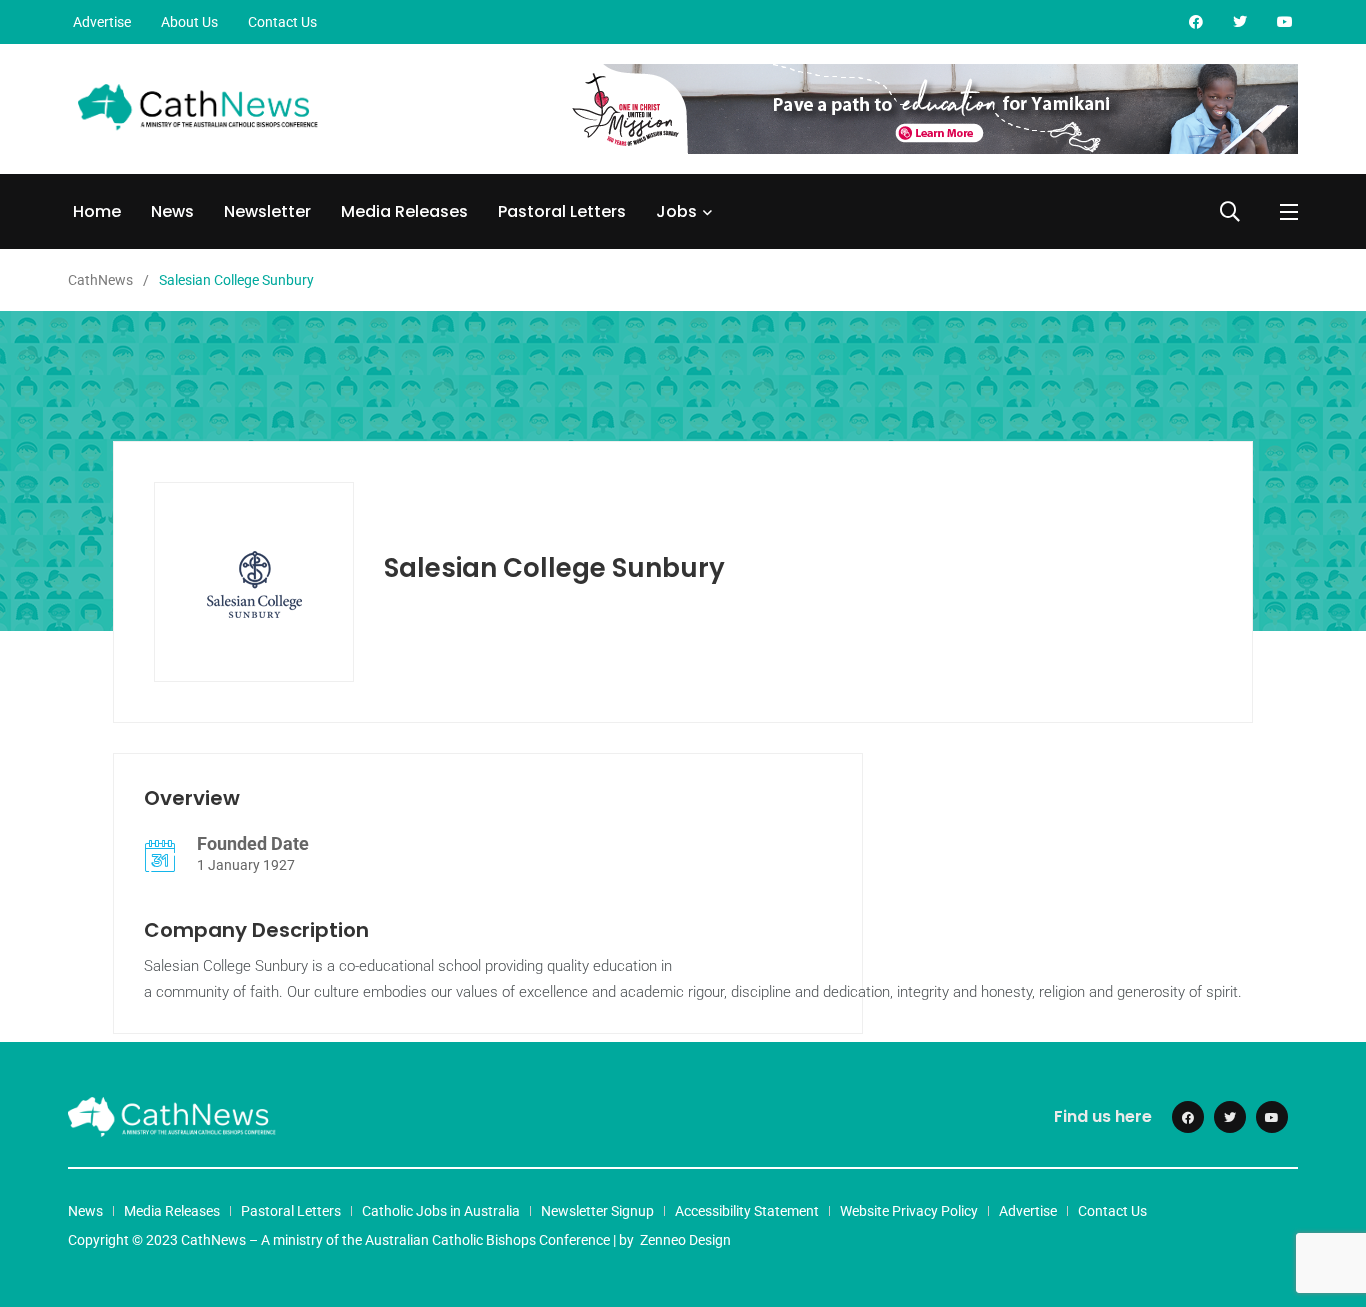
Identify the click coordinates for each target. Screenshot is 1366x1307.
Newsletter (267, 211)
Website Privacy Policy (909, 1211)
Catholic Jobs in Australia (441, 1211)
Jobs (676, 211)
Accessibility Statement (747, 1211)
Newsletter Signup (597, 1211)
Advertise (102, 22)
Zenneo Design (685, 1240)
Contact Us (282, 22)
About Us (189, 22)
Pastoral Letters (562, 211)
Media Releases (404, 211)
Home (97, 211)
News (172, 211)
